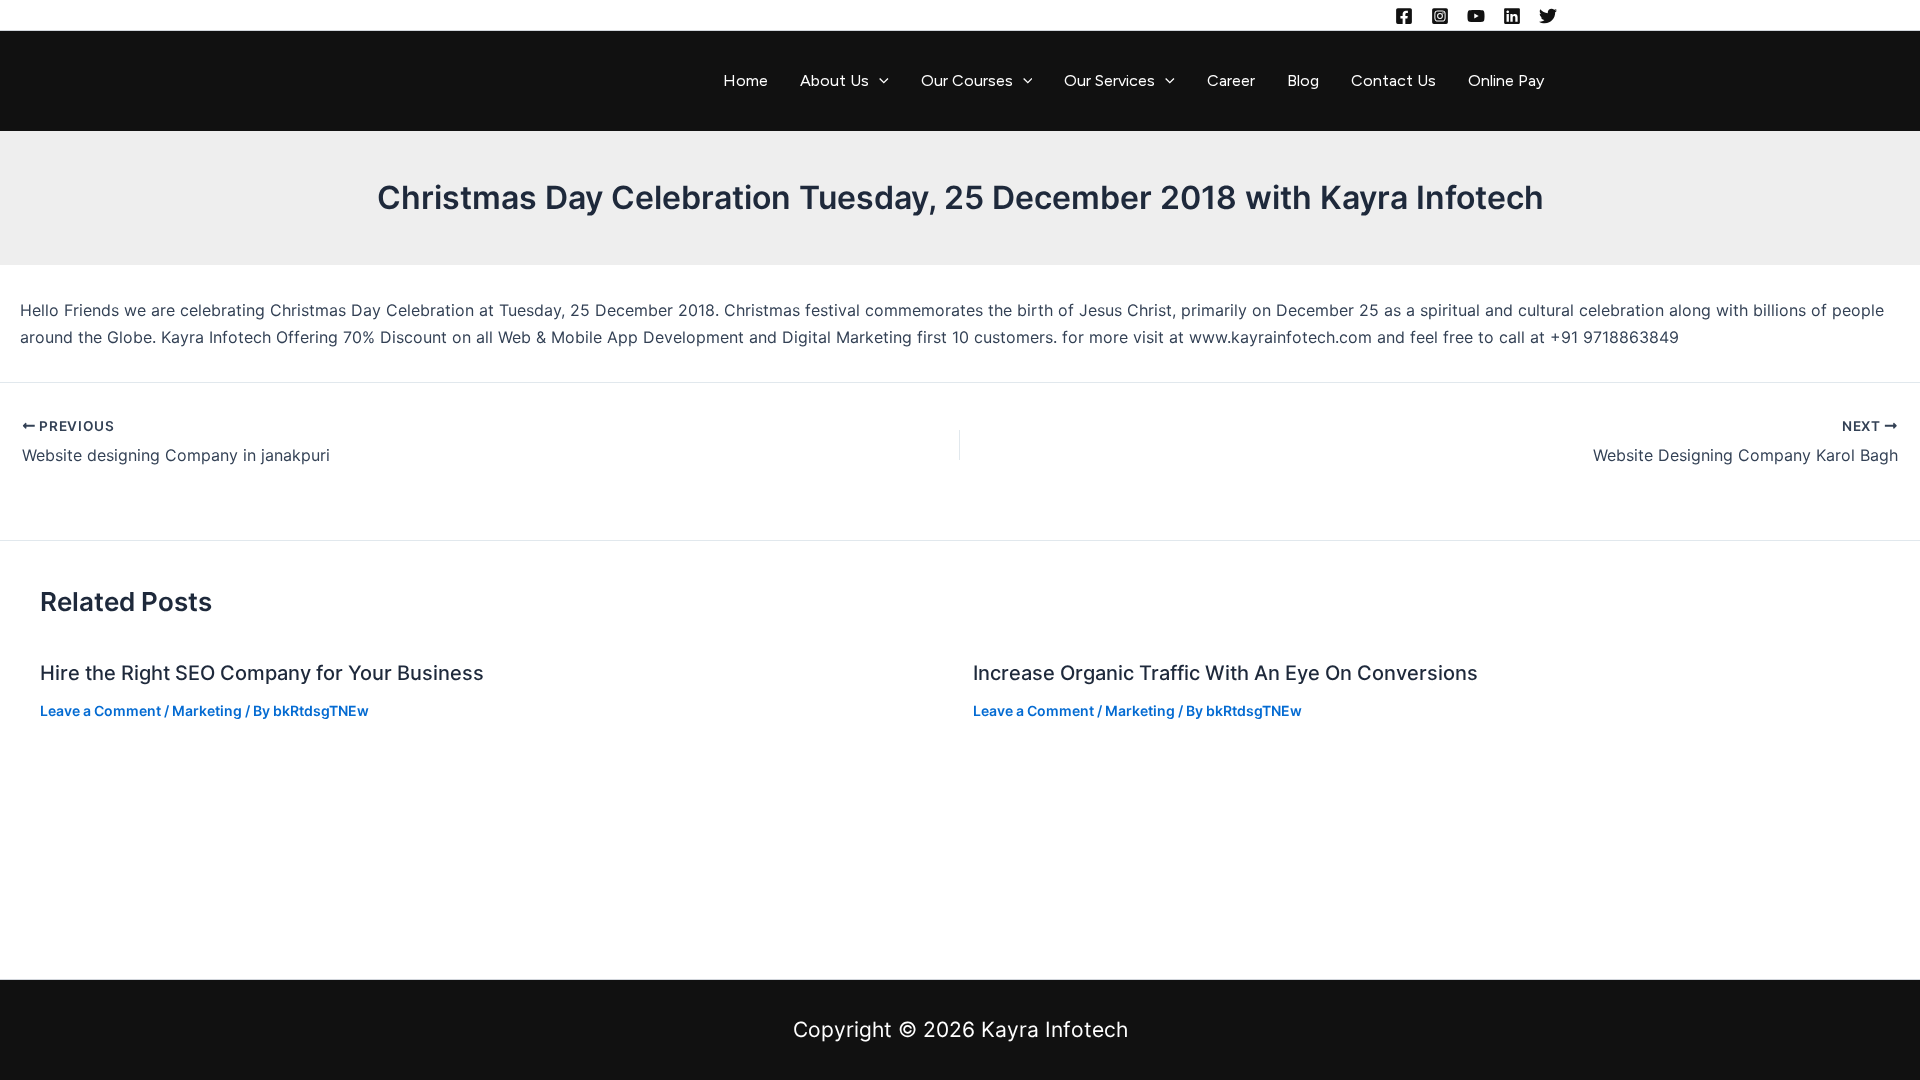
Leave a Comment (100, 710)
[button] (879, 81)
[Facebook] (1404, 16)
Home (745, 80)
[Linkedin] (1512, 16)
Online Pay (1506, 80)
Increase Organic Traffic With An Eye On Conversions (1225, 673)
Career (1231, 80)
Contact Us (1393, 80)
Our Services (1109, 80)
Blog (1303, 80)
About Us (834, 80)
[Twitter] (1548, 16)
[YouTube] (1476, 16)
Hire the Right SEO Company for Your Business (262, 673)
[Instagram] (1440, 16)
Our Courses (967, 80)
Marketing (207, 710)
